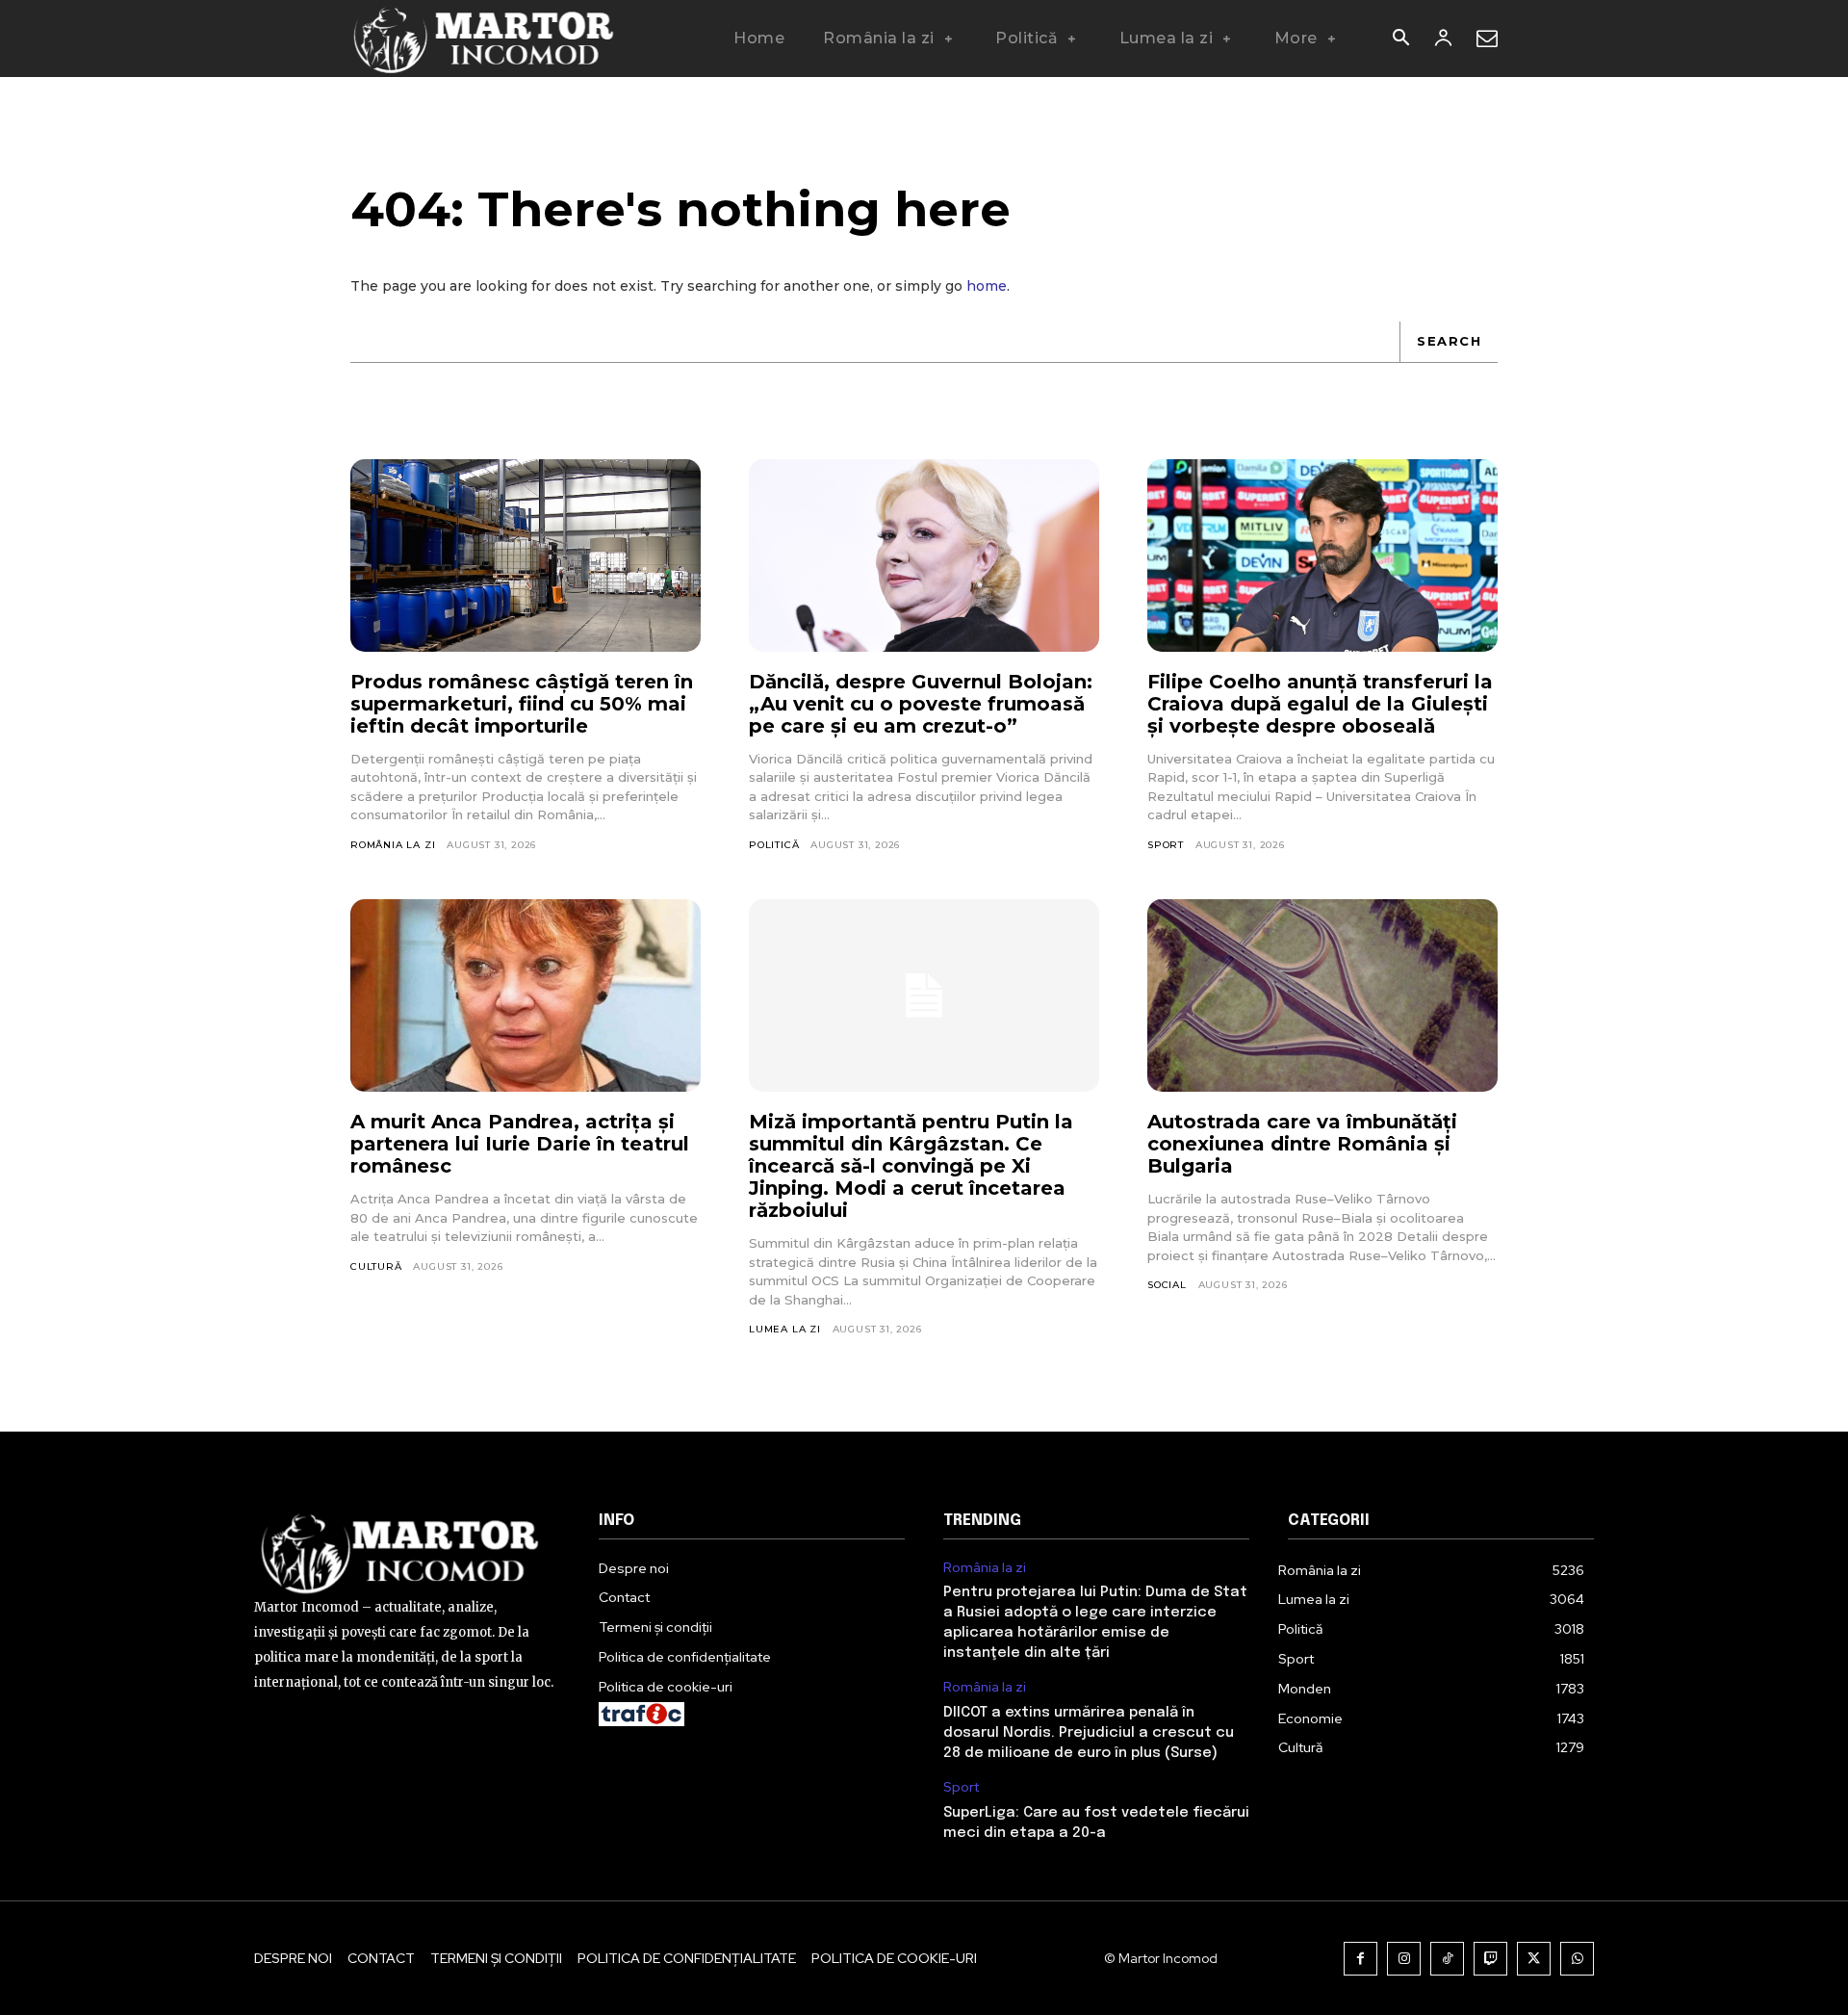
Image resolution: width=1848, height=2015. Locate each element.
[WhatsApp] (1577, 1959)
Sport (1166, 845)
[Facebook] (1360, 1959)
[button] (1400, 39)
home (987, 286)
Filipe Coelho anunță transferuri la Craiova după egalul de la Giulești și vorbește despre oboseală (1320, 704)
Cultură (376, 1266)
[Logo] (485, 39)
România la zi (393, 845)
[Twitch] (1490, 1959)
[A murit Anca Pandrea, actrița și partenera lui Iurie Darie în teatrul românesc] (526, 995)
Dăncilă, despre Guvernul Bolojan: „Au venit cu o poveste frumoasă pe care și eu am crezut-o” (921, 704)
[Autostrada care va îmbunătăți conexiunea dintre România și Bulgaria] (1322, 995)
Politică (774, 845)
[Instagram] (1404, 1959)
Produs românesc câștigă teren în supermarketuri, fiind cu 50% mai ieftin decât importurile (522, 704)
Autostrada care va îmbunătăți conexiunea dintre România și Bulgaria (1302, 1144)
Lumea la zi (785, 1329)
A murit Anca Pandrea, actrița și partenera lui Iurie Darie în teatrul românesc (520, 1144)
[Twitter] (1534, 1959)
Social (1167, 1285)
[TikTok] (1447, 1959)
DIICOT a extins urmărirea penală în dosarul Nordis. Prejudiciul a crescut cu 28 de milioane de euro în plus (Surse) (1089, 1733)
